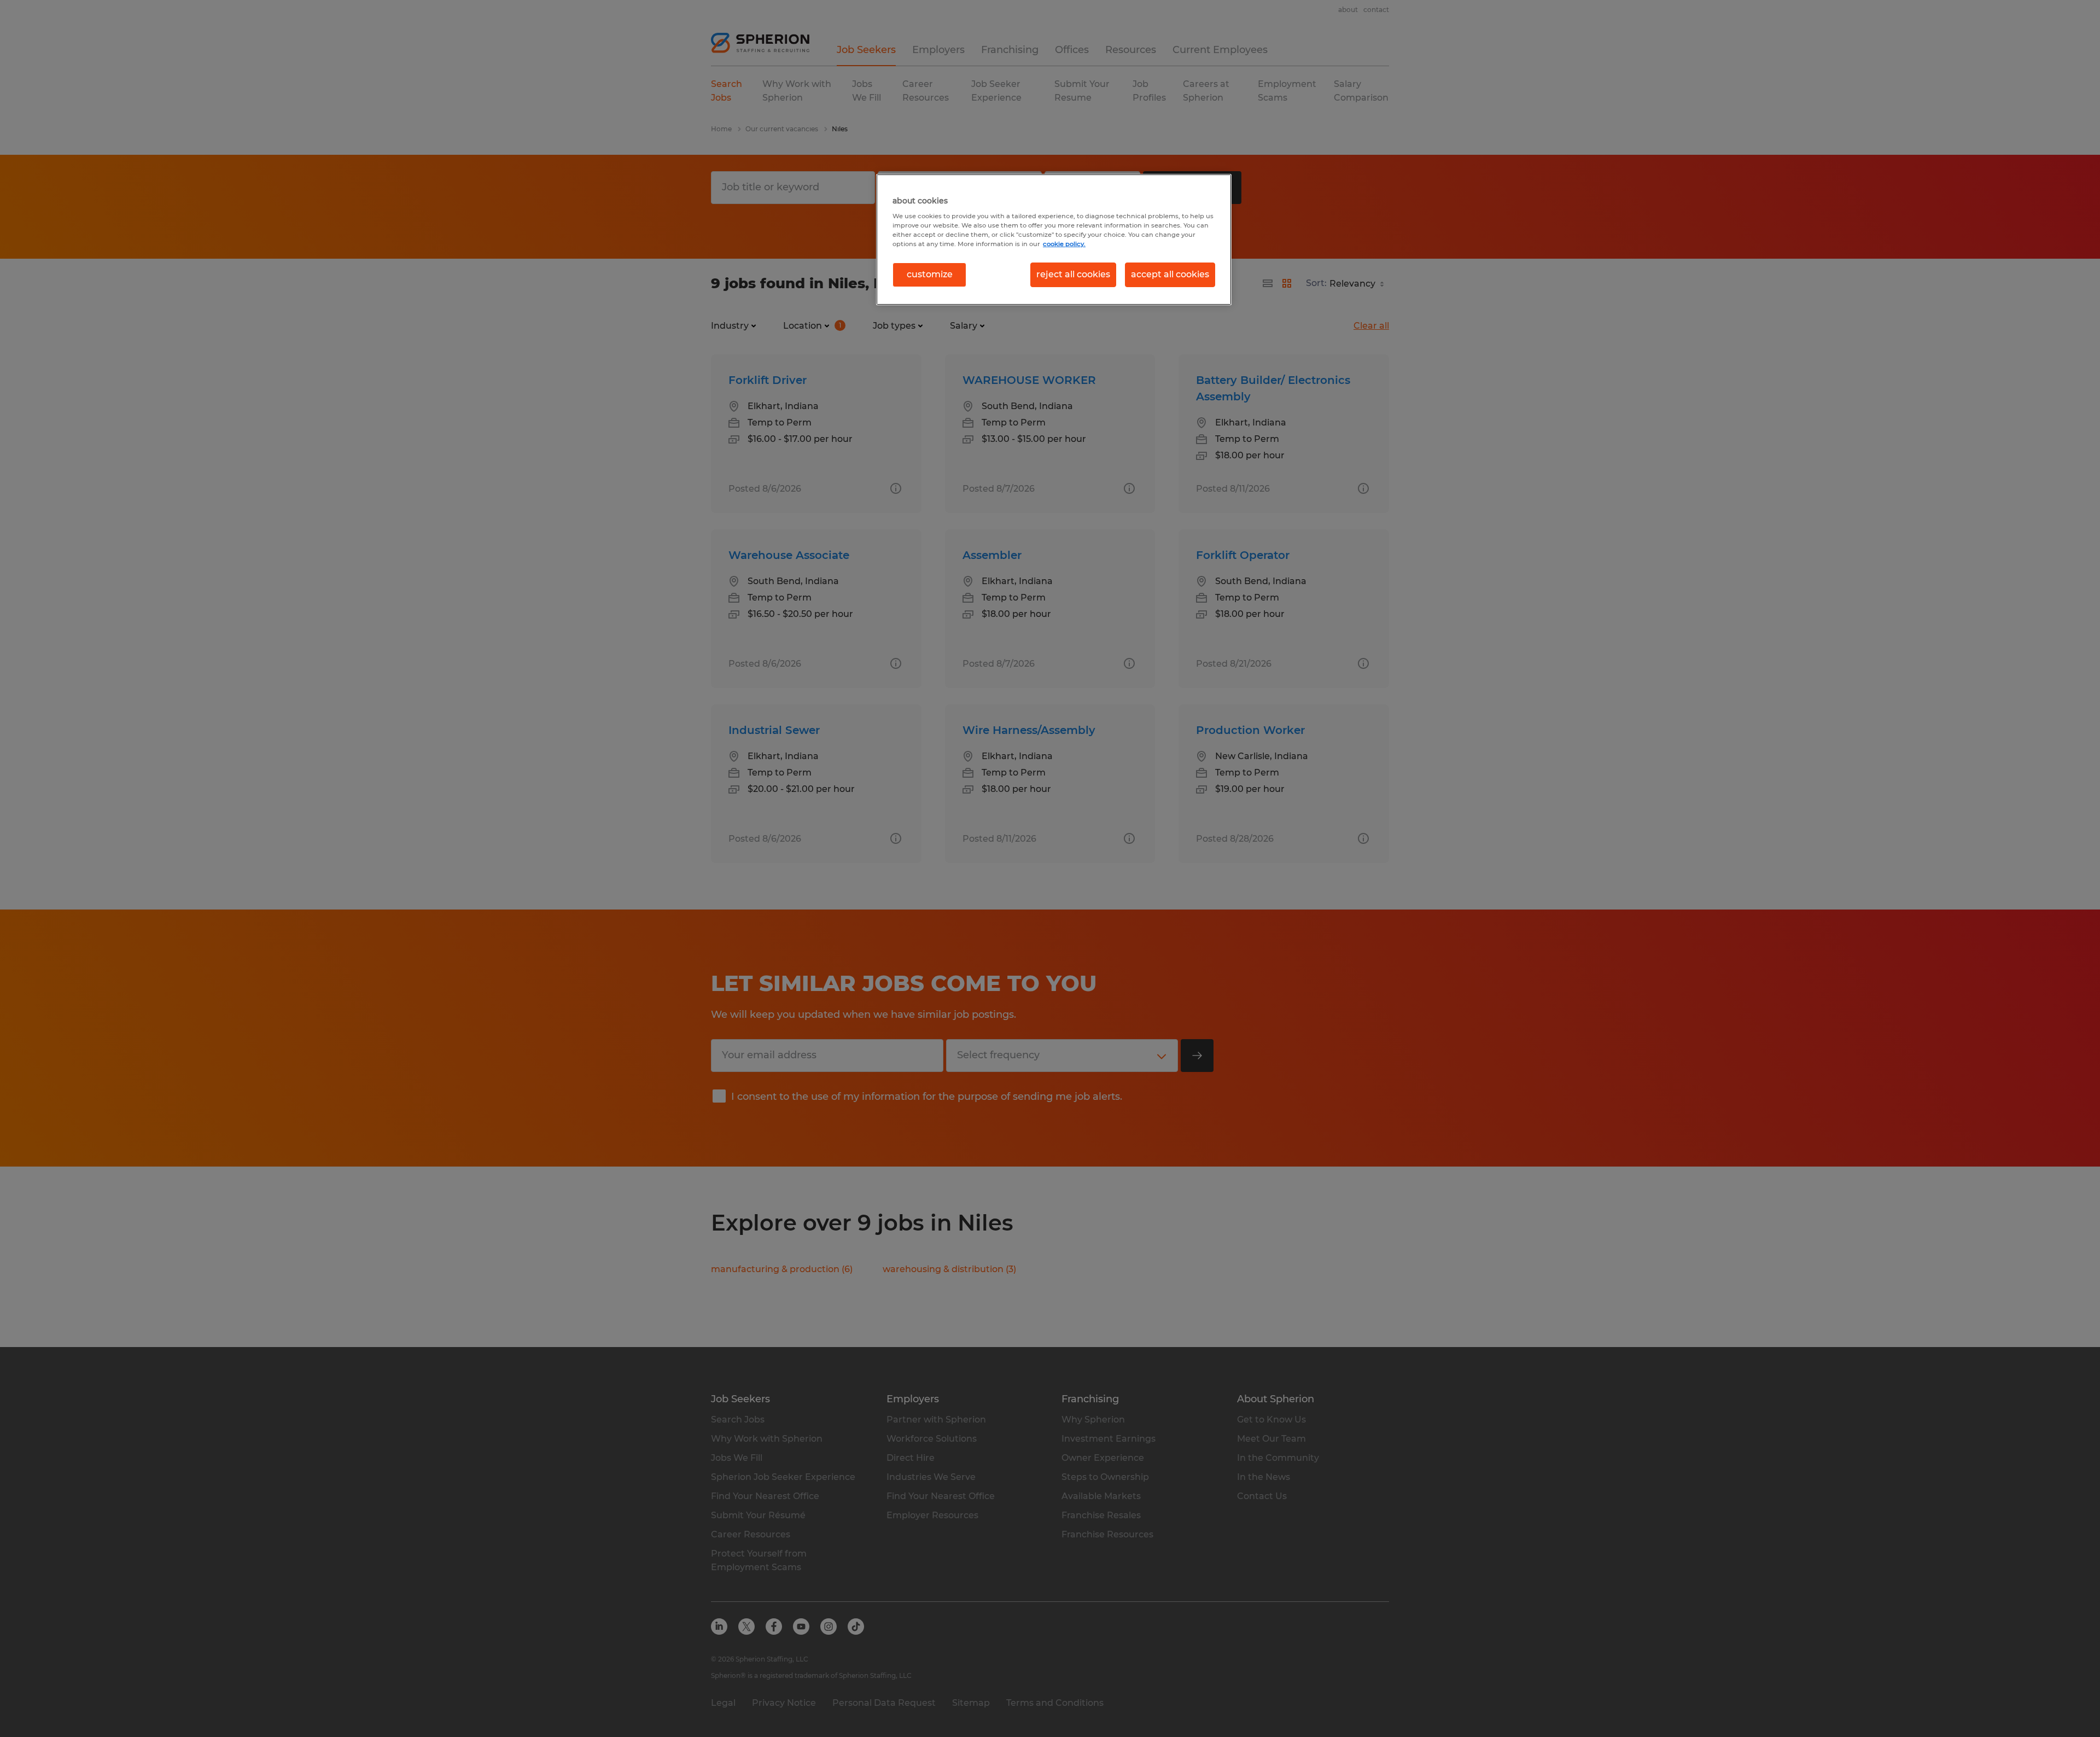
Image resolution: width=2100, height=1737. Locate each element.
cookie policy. (1064, 244)
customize (930, 274)
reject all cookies (1073, 274)
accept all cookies (1170, 274)
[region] (1054, 240)
